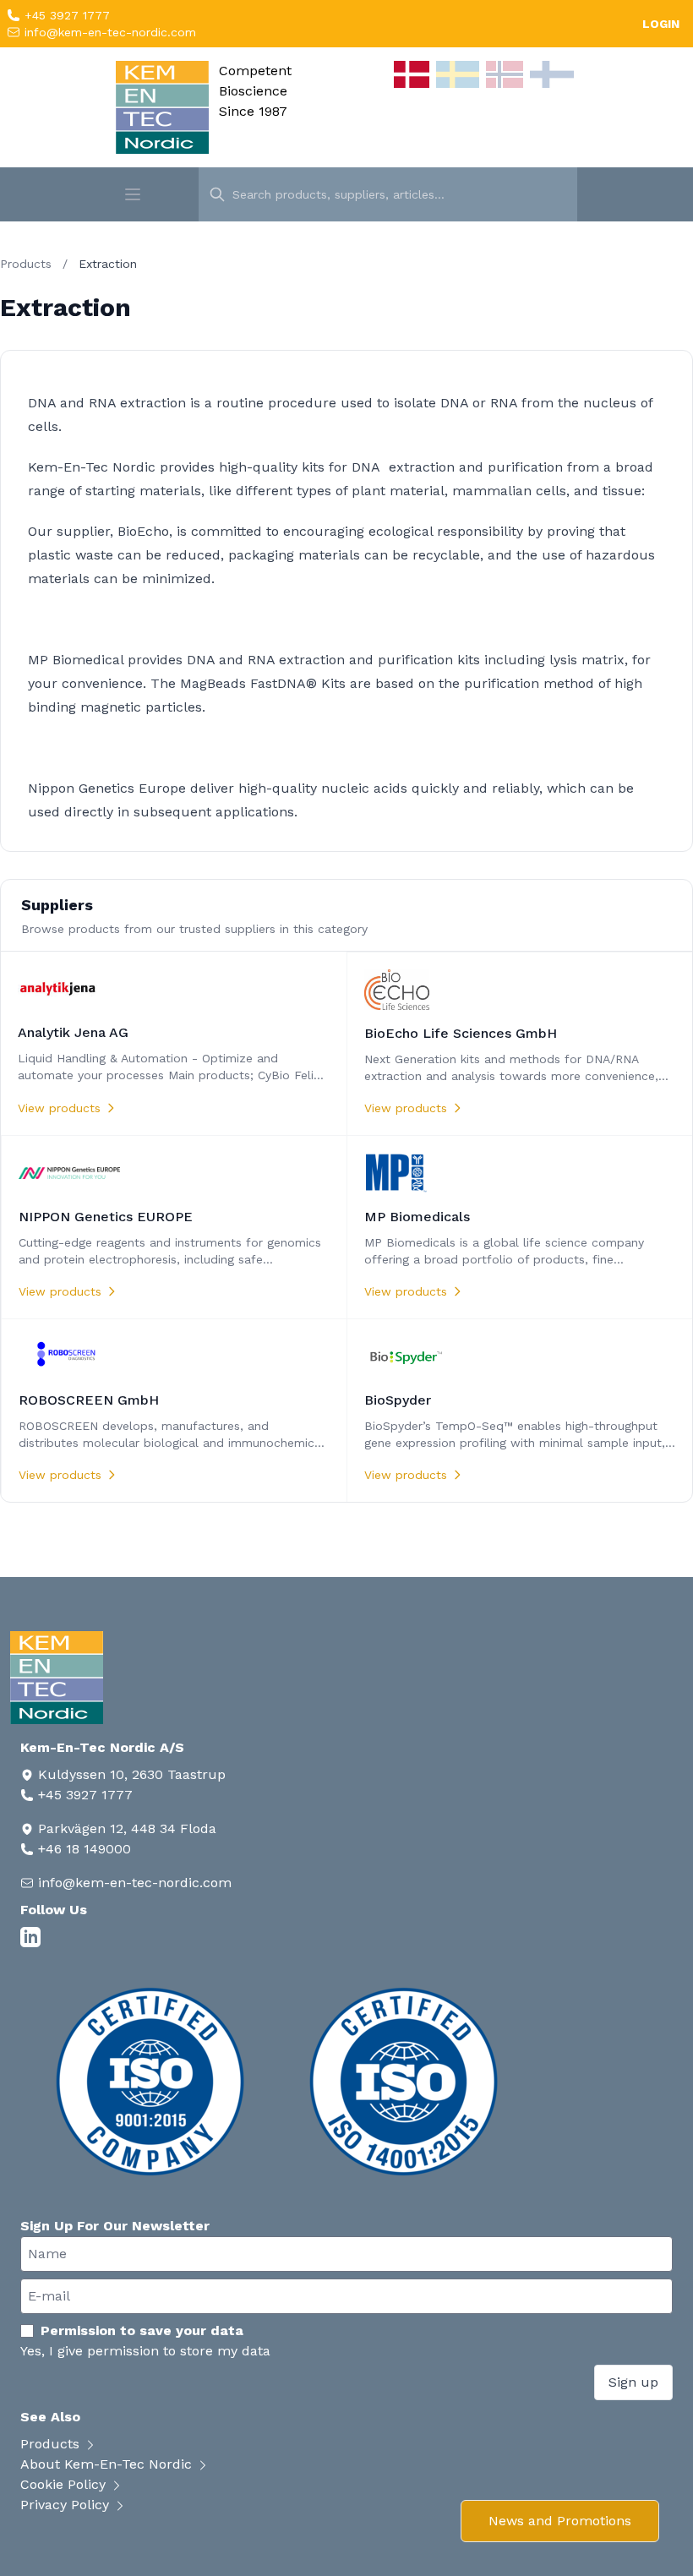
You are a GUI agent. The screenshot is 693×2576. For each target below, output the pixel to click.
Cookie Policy (65, 2484)
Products (26, 264)
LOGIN (661, 24)
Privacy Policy (67, 2505)
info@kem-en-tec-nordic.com (108, 32)
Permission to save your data (142, 2330)
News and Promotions (560, 2521)
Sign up (633, 2382)
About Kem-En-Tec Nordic (108, 2464)
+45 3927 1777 (65, 15)
